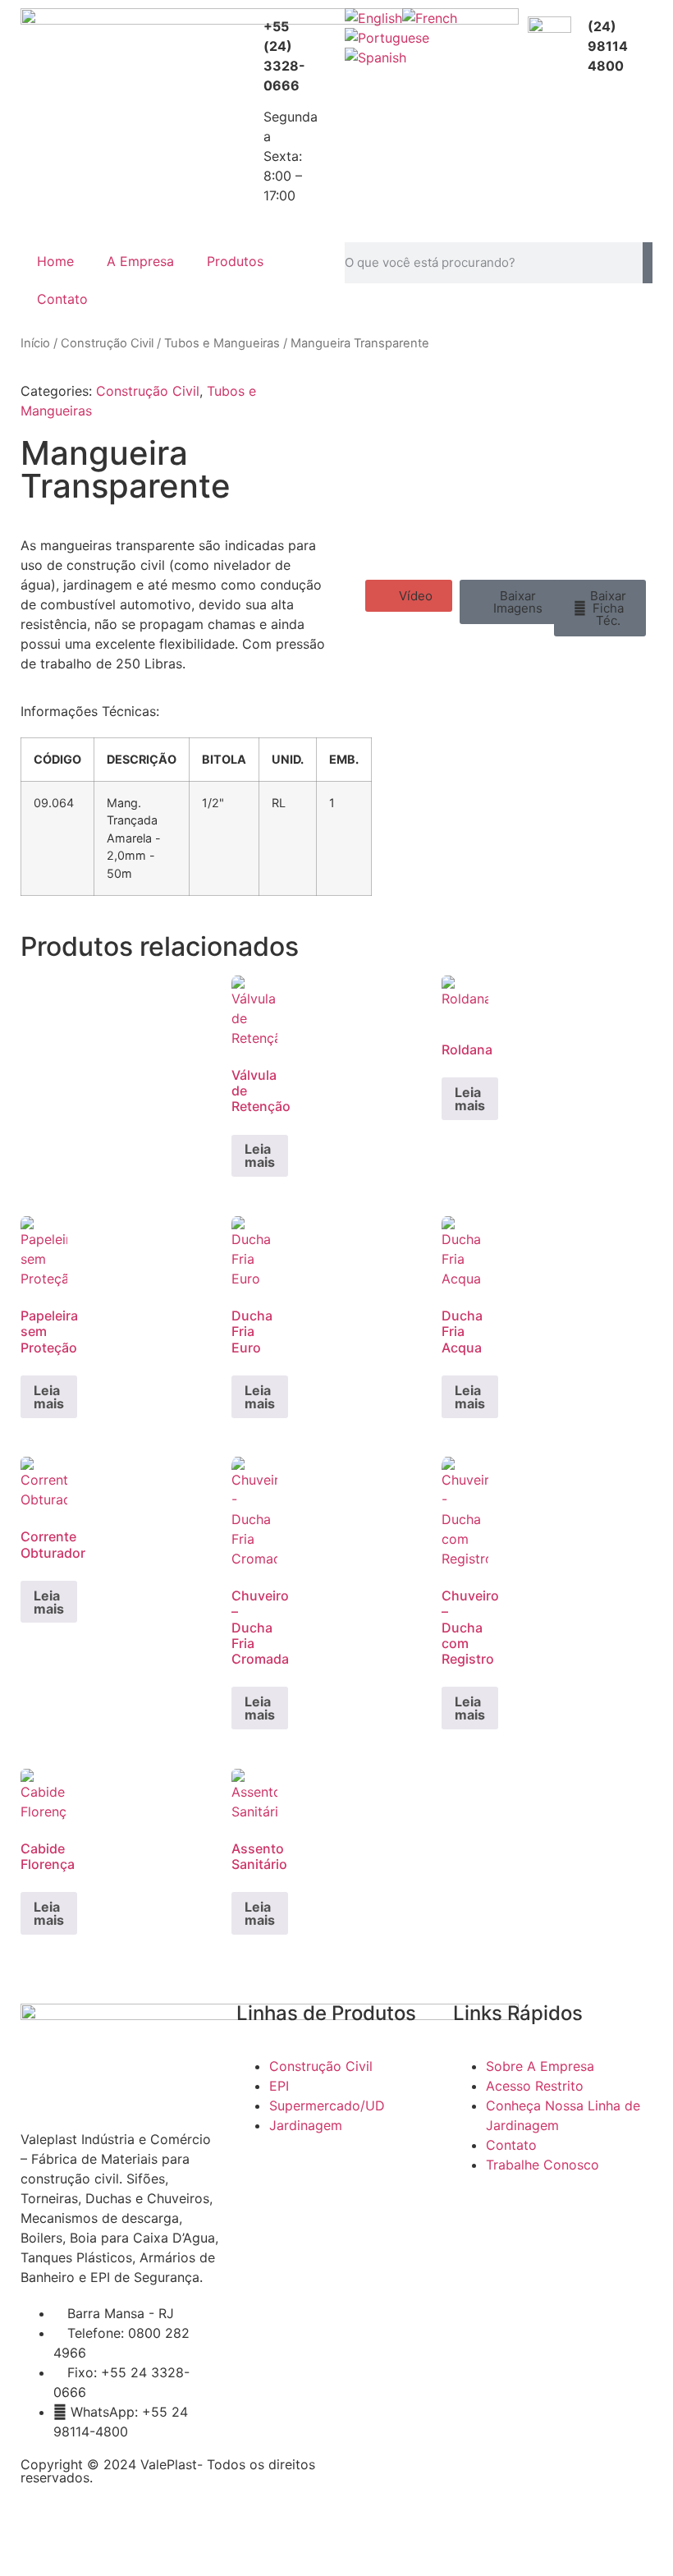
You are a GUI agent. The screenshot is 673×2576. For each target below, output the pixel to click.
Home (55, 261)
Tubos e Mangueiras (222, 343)
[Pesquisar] (648, 263)
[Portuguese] (387, 38)
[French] (430, 18)
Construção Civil (107, 343)
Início (35, 343)
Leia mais (260, 1155)
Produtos (235, 261)
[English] (373, 18)
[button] (409, 596)
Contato (62, 299)
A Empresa (140, 261)
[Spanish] (375, 57)
